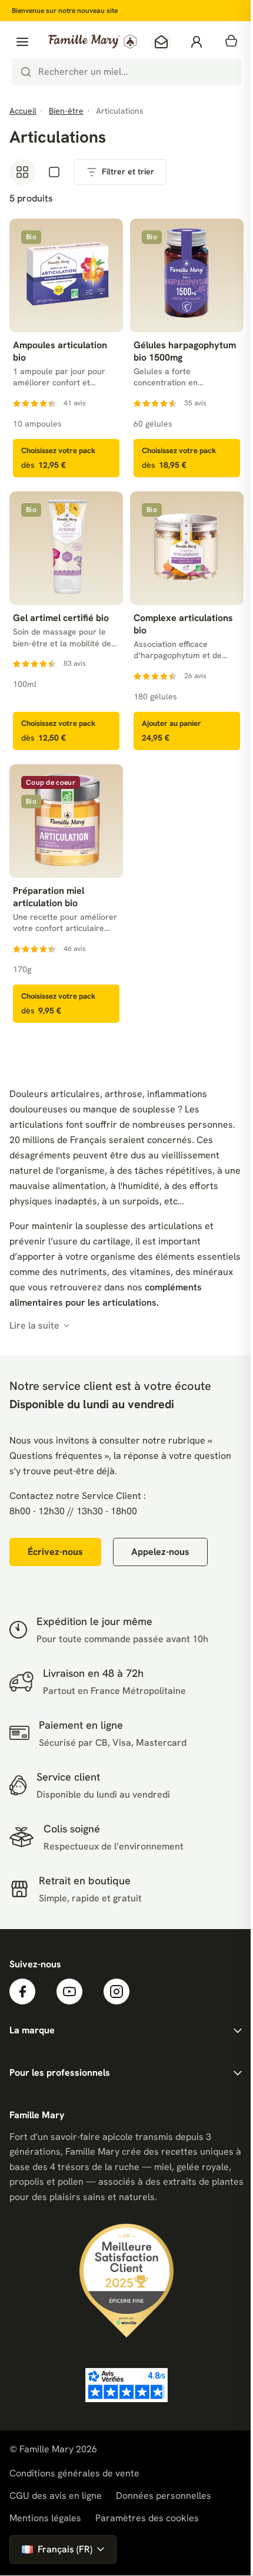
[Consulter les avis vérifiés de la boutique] (126, 2385)
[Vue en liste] (54, 172)
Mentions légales (45, 2518)
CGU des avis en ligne (56, 2496)
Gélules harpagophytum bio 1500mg (185, 351)
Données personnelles (164, 2496)
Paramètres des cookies (147, 2518)
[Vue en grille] (22, 172)
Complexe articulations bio (183, 624)
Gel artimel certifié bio (61, 618)
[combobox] (126, 72)
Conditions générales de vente (74, 2473)
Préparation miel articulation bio (49, 897)
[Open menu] (22, 42)
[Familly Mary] (92, 42)
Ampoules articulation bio (60, 351)
